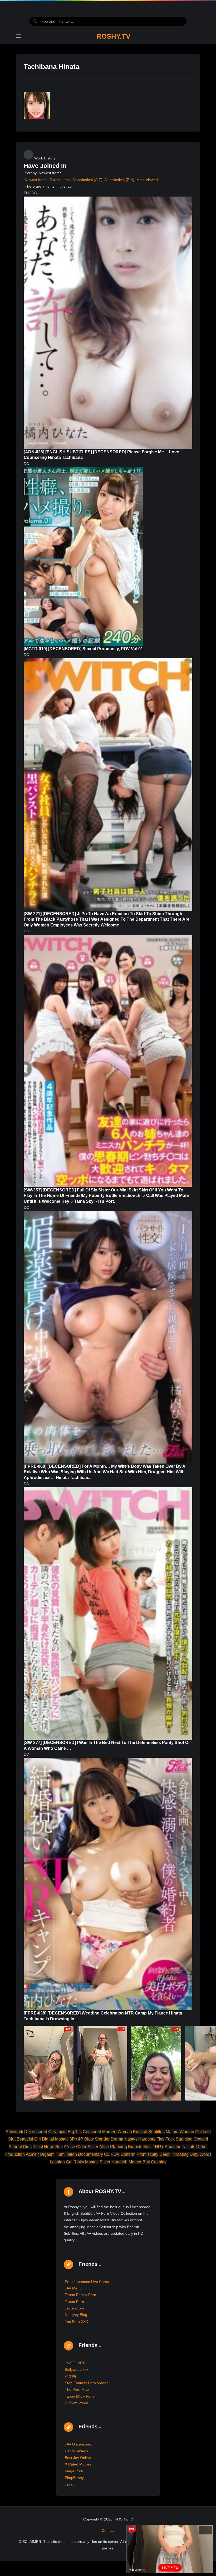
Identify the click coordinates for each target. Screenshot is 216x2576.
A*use (69, 2147)
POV (115, 2154)
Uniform (128, 2154)
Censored (92, 2132)
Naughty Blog (76, 2315)
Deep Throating (174, 2154)
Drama (117, 2139)
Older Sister (87, 2147)
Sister (105, 2162)
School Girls (20, 2147)
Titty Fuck (166, 2139)
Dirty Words (201, 2154)
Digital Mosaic (55, 2139)
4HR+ (158, 2147)
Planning (119, 2147)
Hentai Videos (76, 2451)
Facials (188, 2147)
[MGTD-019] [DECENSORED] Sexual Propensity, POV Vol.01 (83, 649)
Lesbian (57, 2162)
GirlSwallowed (77, 2403)
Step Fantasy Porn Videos (87, 2383)
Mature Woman (180, 2132)
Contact (108, 2530)
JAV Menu (73, 2288)
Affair (104, 2147)
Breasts (135, 2147)
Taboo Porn (74, 2302)
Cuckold (203, 2132)
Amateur (173, 2147)
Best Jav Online (78, 2458)
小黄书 (70, 2376)
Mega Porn (74, 2471)
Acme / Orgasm (40, 2154)
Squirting (184, 2139)
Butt (146, 2162)
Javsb (70, 2484)
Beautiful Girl (29, 2139)
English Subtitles (149, 2132)
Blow (89, 2139)
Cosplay (159, 2162)
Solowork (14, 2132)
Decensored (36, 2132)
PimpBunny (74, 2478)
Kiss (147, 2147)
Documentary (90, 2154)
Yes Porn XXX (76, 2322)
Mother (135, 2162)
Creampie (57, 2132)
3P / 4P (76, 2139)
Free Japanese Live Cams (87, 2282)
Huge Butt (53, 2147)
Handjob (119, 2162)
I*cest (38, 2147)
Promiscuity (147, 2154)
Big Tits (75, 2132)
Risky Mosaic (86, 2162)
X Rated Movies (78, 2464)
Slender (102, 2139)
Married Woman (117, 2132)
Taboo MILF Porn (79, 2396)
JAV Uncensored (79, 2444)
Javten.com (74, 2308)
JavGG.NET (75, 2363)
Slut (12, 2139)
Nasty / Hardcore (140, 2139)
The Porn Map (77, 2389)
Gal (69, 2162)
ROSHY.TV (113, 36)
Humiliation (66, 2154)
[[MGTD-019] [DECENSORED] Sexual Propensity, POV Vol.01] (83, 557)
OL (107, 2154)
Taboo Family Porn (80, 2295)
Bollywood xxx (77, 2369)
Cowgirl (201, 2139)
